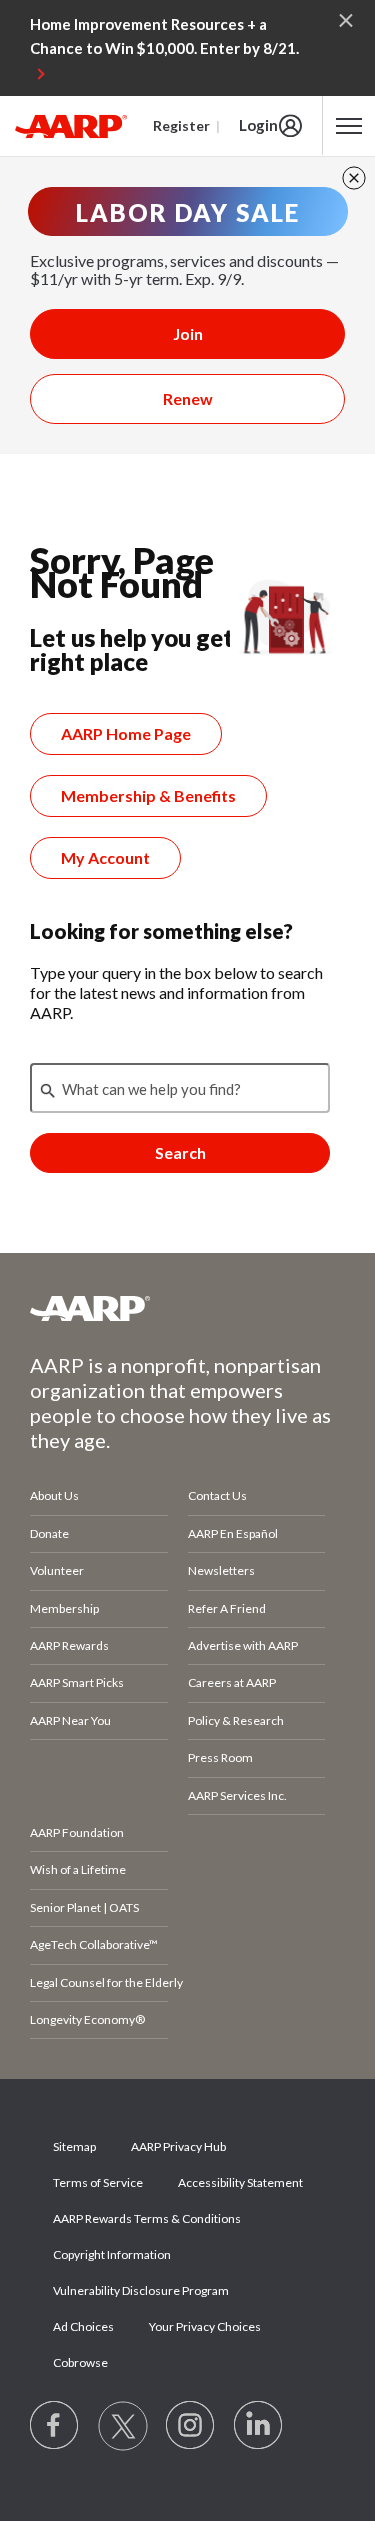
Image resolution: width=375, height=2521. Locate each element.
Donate (49, 1533)
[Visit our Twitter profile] (123, 2426)
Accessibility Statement (240, 2182)
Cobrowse (80, 2362)
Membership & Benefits (148, 795)
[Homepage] (71, 126)
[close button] (354, 178)
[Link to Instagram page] (191, 2426)
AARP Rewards (69, 1645)
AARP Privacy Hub (178, 2146)
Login (258, 125)
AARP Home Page (126, 733)
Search (180, 1152)
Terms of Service (98, 2182)
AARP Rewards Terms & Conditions (147, 2218)
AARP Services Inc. (237, 1795)
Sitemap (74, 2146)
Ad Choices (83, 2326)
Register (181, 125)
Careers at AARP (232, 1682)
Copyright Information (112, 2254)
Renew (188, 398)
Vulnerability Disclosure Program (141, 2290)
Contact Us (217, 1495)
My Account (105, 857)
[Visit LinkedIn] (259, 2426)
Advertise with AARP (243, 1645)
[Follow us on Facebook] (55, 2426)
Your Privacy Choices (205, 2326)
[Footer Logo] (187, 1308)
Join (188, 333)
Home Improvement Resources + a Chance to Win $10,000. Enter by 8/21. (164, 36)
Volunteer (57, 1570)
